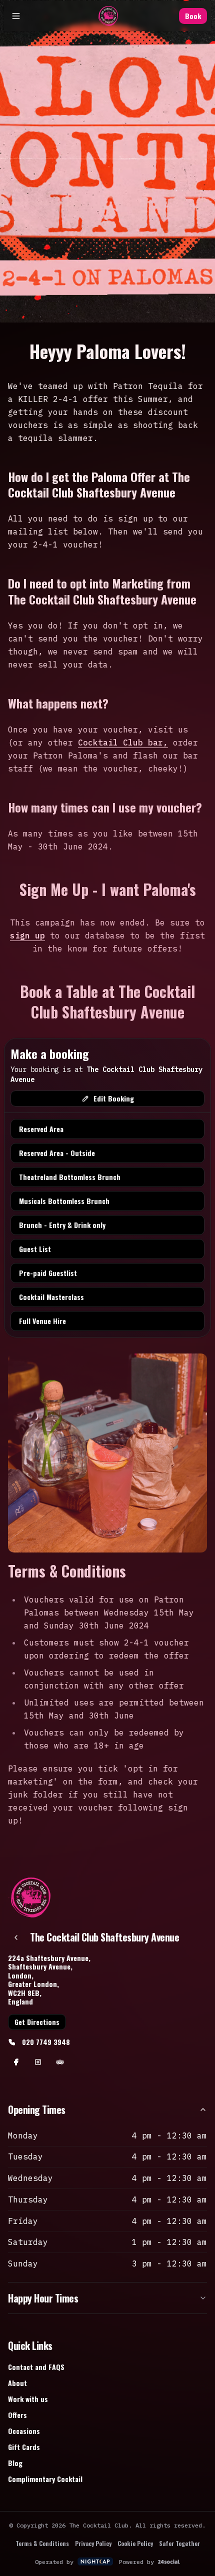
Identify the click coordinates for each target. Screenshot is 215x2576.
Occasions (24, 2431)
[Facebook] (16, 2062)
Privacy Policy (93, 2543)
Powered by (136, 2562)
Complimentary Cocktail (45, 2479)
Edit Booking (114, 1098)
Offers (17, 2415)
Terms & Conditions (42, 2543)
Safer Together (179, 2543)
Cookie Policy (135, 2543)
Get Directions (37, 2022)
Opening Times (37, 2109)
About (17, 2383)
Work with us (28, 2399)
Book (197, 16)
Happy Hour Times (43, 2298)
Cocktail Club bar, (123, 742)
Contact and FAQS (36, 2367)
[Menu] (12, 16)
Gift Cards (24, 2447)
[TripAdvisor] (60, 2062)
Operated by (54, 2562)
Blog (15, 2463)
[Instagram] (38, 2062)
